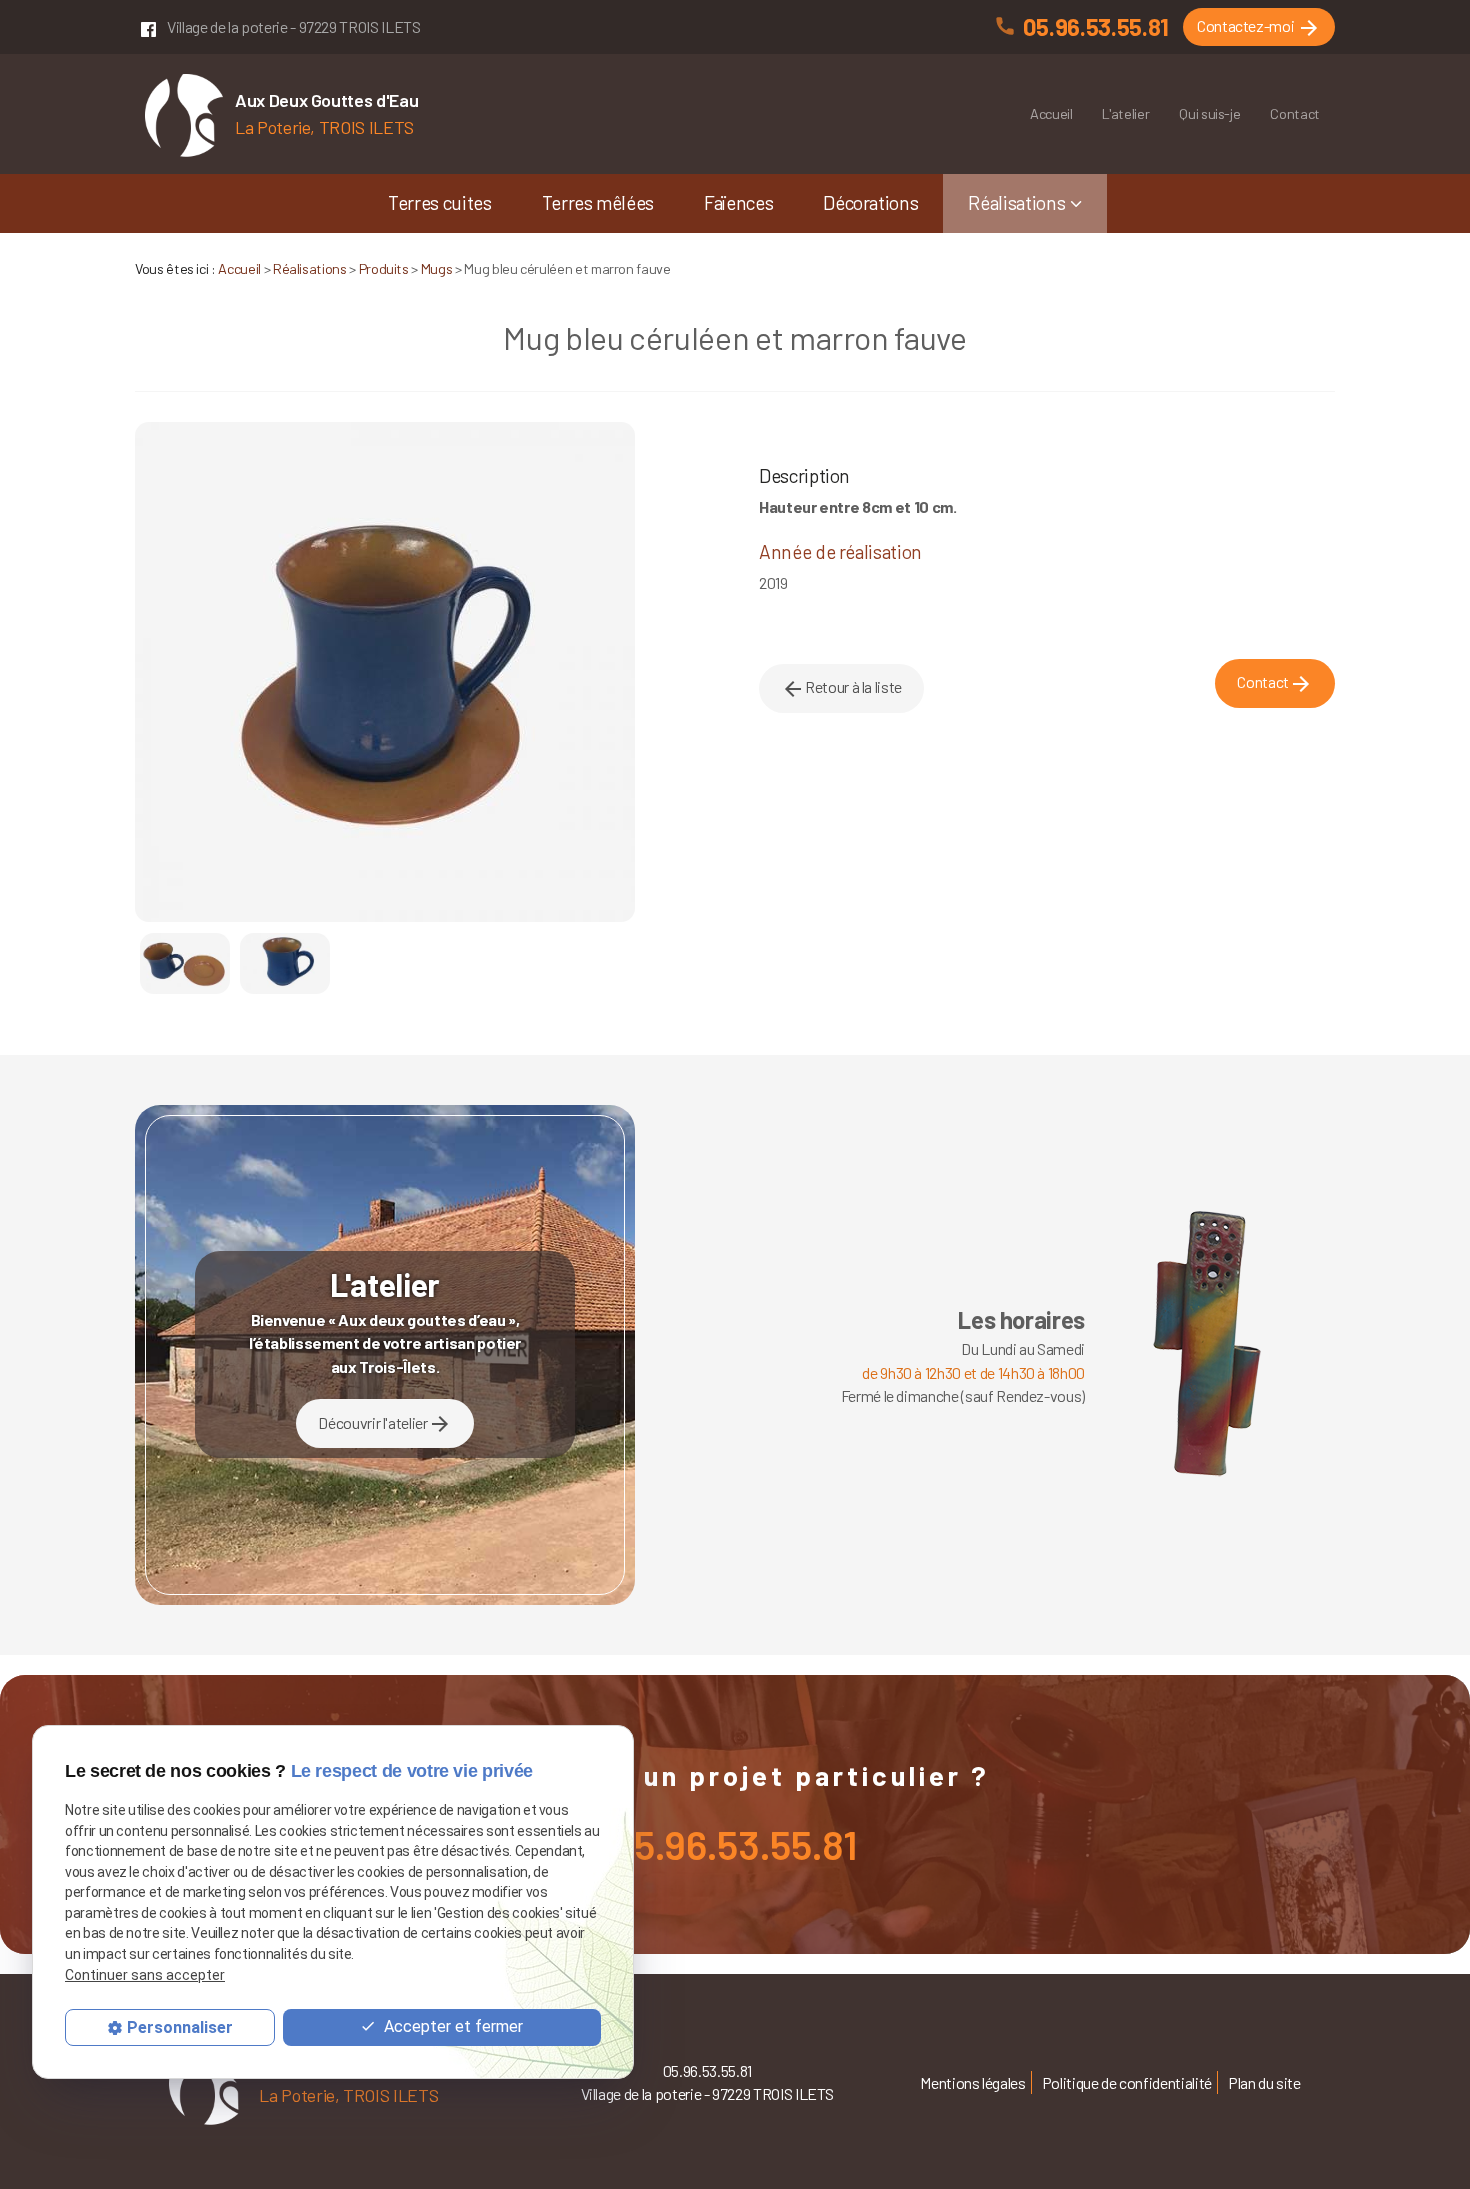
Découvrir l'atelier (384, 1424)
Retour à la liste (841, 689)
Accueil (1051, 113)
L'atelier (1125, 113)
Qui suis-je (1209, 113)
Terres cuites (439, 202)
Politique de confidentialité (1127, 2082)
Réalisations (1016, 202)
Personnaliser (180, 2028)
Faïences (738, 202)
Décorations (870, 202)
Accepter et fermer (451, 2027)
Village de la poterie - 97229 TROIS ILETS (294, 26)
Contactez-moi (1259, 28)
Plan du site (1264, 2082)
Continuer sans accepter (145, 1976)
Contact (1295, 113)
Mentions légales (972, 2082)
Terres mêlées (598, 202)
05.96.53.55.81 (1096, 26)
